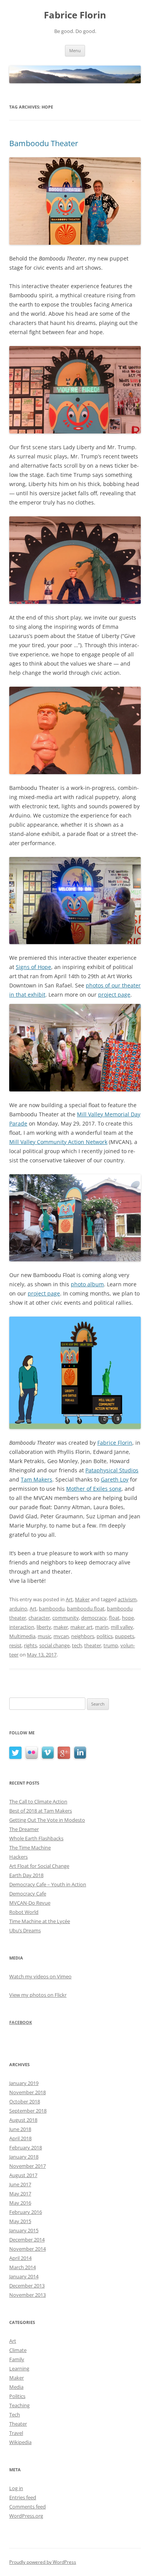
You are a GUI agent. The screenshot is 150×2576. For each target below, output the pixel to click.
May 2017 (20, 2194)
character (39, 1618)
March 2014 (22, 2267)
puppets (125, 1636)
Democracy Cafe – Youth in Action (48, 1884)
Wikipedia (20, 2442)
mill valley (122, 1627)
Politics (17, 2396)
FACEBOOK (21, 2022)
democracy (94, 1618)
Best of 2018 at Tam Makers (41, 1811)
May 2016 (20, 2203)
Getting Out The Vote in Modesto (47, 1820)
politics (105, 1636)
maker (61, 1627)
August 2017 (23, 2175)
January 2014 (24, 2276)
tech (77, 1645)
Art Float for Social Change (39, 1866)
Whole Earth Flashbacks (36, 1838)
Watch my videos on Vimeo (40, 1976)
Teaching (19, 2405)
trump (111, 1645)
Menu (75, 50)
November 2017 (27, 2166)
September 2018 (28, 2111)
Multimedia (22, 1636)
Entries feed (23, 2497)
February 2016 (26, 2212)
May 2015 (20, 2221)
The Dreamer (24, 1829)
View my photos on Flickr (38, 1995)
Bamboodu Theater (44, 143)
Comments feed (27, 2507)
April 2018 (20, 2138)
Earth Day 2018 (26, 1875)
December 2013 (27, 2286)
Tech (15, 2414)
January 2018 (24, 2157)
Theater (18, 2424)
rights (30, 1645)
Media (16, 2387)
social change (54, 1645)
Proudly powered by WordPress (43, 2562)
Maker (82, 1599)
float (114, 1618)
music (44, 1636)
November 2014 (27, 2249)
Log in (16, 2488)
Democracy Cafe (28, 1894)
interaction (22, 1627)
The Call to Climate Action (38, 1801)
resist (15, 1645)
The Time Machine (30, 1848)
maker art (82, 1627)
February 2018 (26, 2147)
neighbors (83, 1636)
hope (128, 1618)
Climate (18, 2350)
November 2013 (27, 2295)
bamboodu (52, 1609)
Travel (16, 2433)
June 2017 (20, 2184)
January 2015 (24, 2230)
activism (127, 1599)
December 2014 (27, 2240)
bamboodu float (86, 1609)
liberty (44, 1627)
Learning (19, 2368)
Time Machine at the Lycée (40, 1921)
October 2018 (25, 2101)
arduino (18, 1609)
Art (69, 1599)
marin (102, 1627)
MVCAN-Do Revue (30, 1903)
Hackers (18, 1857)
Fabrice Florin (75, 15)
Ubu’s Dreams (25, 1930)
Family (17, 2359)
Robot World (24, 1912)
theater (93, 1645)
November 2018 (27, 2092)
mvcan (61, 1636)
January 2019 (24, 2083)
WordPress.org (26, 2516)
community (66, 1618)
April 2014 (20, 2258)
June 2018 (20, 2129)
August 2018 (23, 2120)
